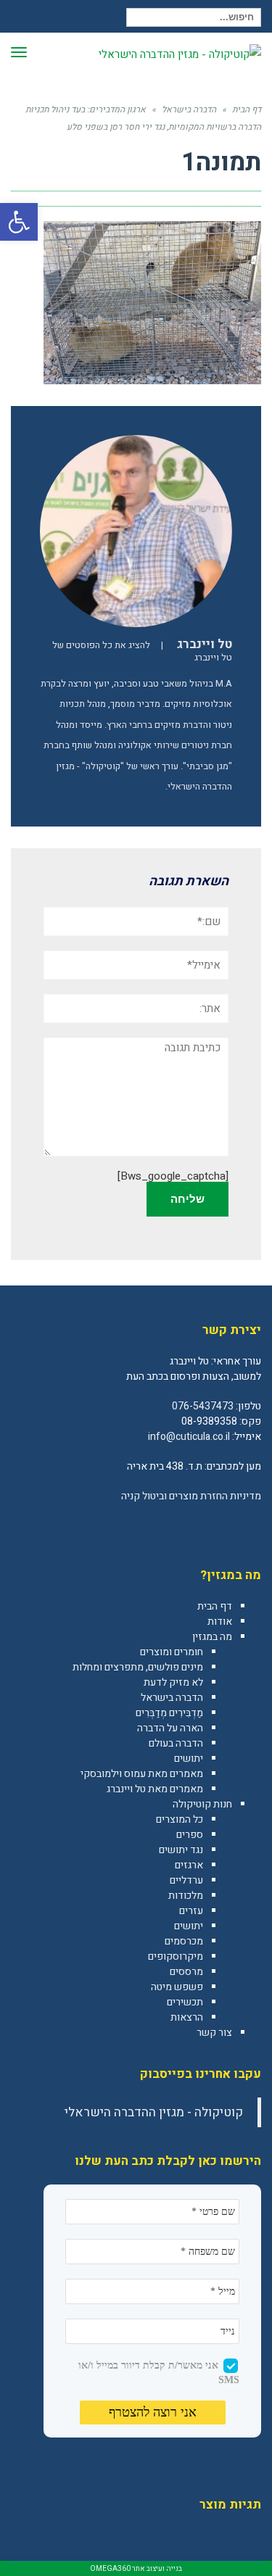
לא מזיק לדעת (173, 1682)
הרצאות (187, 2017)
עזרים (191, 1911)
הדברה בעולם (176, 1743)
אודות (220, 1622)
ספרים (190, 1835)
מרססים (186, 1972)
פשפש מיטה (177, 1987)
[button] (19, 222)
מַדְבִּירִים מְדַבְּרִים (169, 1713)
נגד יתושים (181, 1850)
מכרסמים (184, 1941)
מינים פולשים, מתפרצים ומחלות (138, 1667)
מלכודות (186, 1896)
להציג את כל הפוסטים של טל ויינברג (142, 651)
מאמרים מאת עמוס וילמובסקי (142, 1774)
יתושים (189, 1759)
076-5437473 (203, 1406)
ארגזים (189, 1865)
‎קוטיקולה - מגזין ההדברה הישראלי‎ (154, 2112)
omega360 (110, 2569)
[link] (250, 1528)
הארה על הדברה (170, 1728)
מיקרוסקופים (176, 1956)
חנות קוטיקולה (202, 1804)
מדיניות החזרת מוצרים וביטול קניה (191, 1496)
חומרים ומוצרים (172, 1652)
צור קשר (214, 2033)
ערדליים (186, 1880)
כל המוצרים (180, 1819)
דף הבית (215, 1606)
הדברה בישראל (172, 1698)
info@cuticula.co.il (189, 1437)
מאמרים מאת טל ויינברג (155, 1789)
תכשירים (185, 2002)
